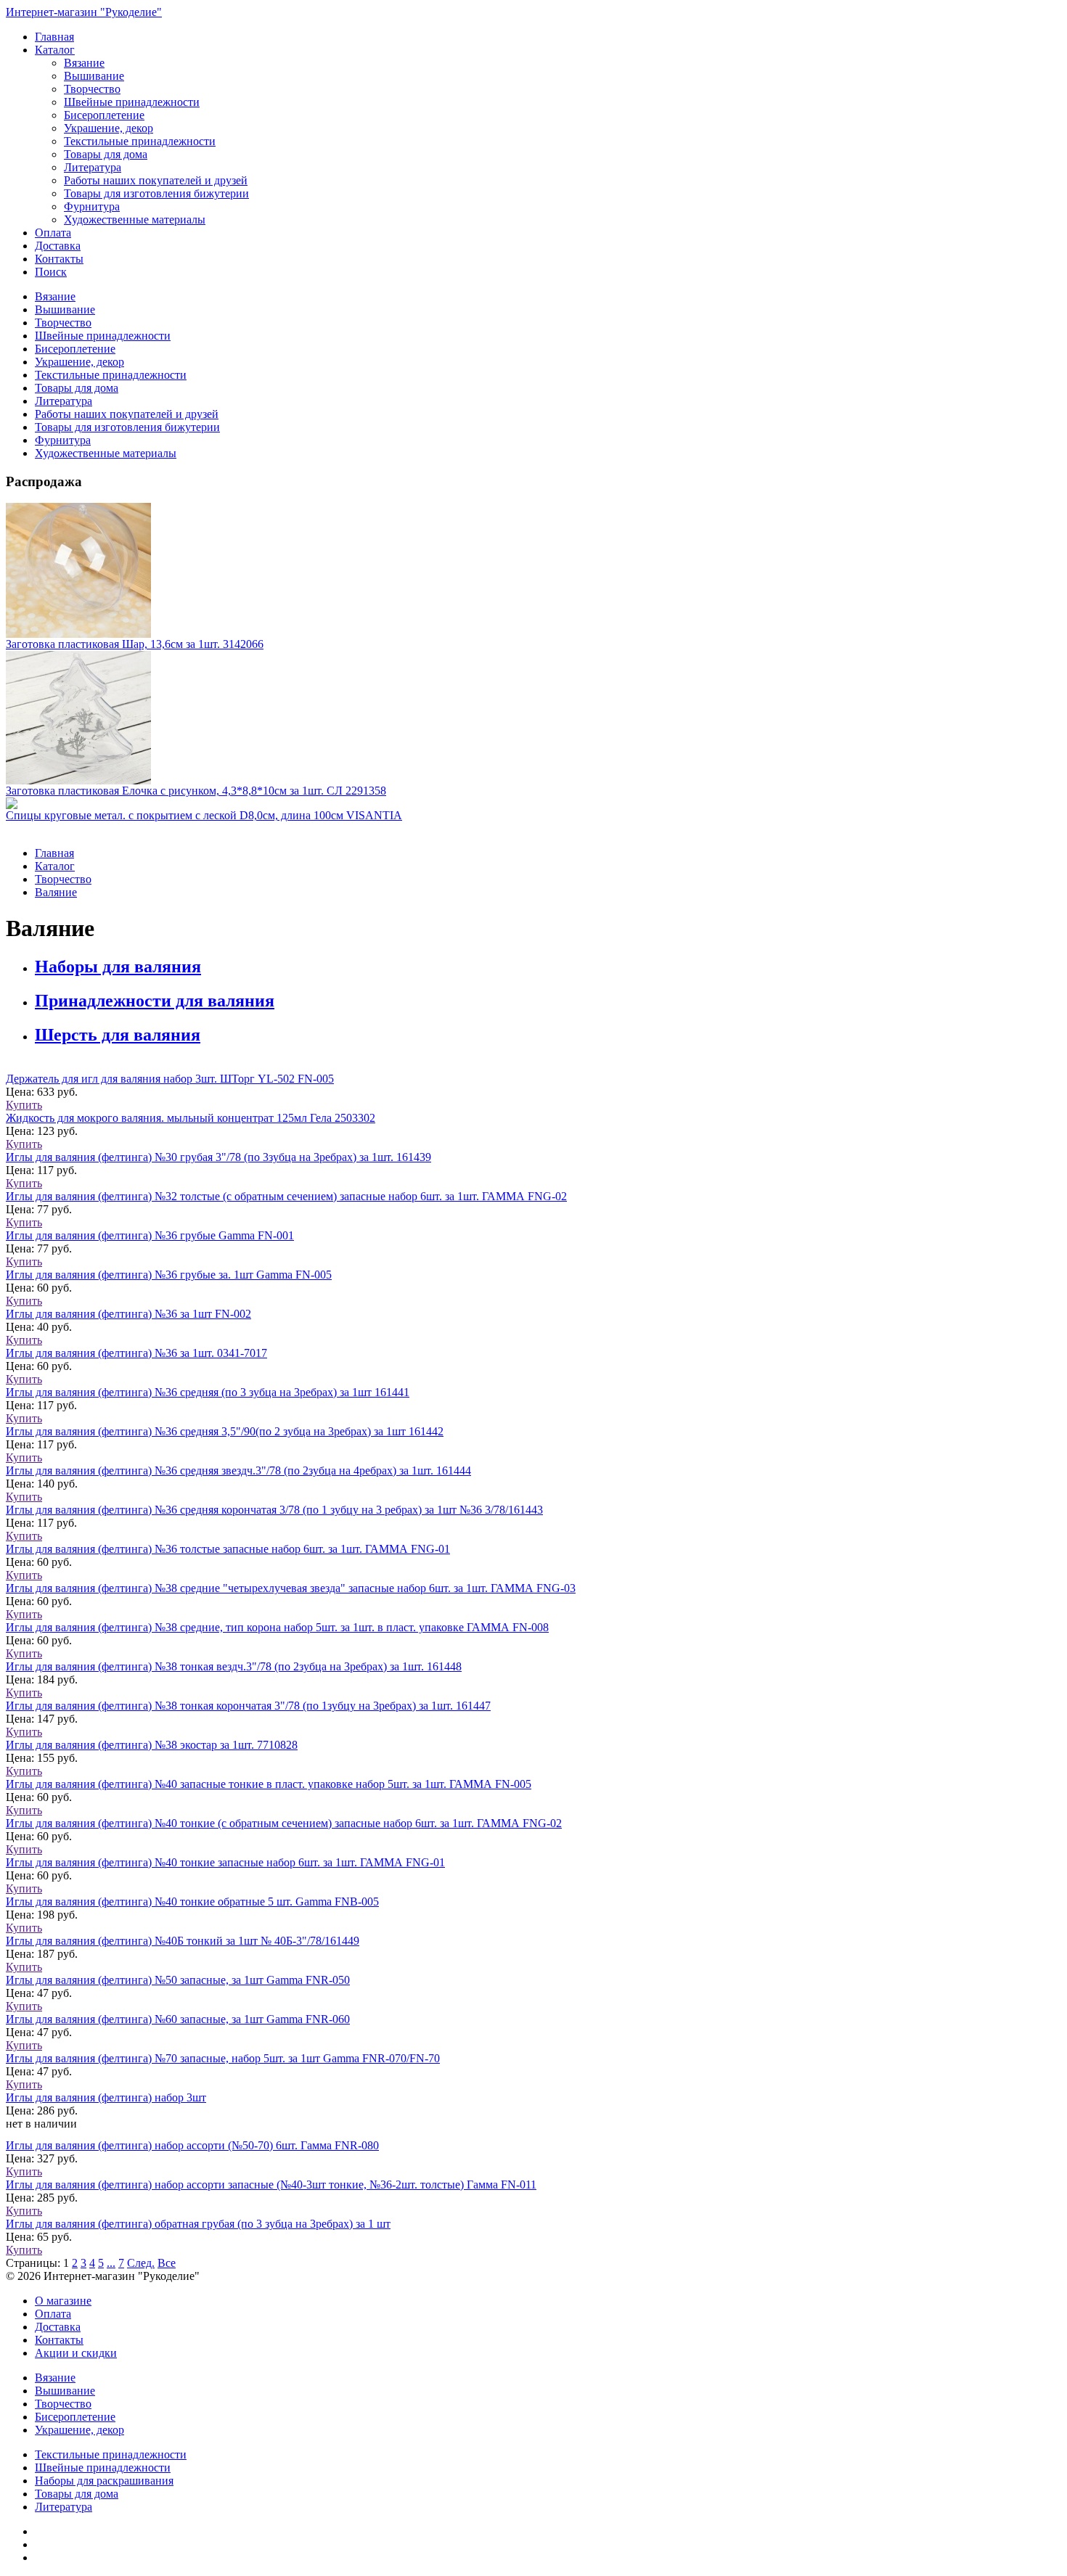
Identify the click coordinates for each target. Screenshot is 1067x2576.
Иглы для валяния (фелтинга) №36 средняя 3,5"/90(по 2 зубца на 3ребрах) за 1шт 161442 (225, 1431)
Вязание (84, 63)
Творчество (92, 89)
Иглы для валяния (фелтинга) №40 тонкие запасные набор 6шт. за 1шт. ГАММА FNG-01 (225, 1862)
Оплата (53, 233)
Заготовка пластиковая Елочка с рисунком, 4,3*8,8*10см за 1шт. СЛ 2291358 (196, 791)
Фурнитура (92, 206)
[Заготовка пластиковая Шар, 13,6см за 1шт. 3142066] (533, 570)
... (111, 2263)
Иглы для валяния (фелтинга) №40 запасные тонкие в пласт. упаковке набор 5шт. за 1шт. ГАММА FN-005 (269, 1784)
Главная (54, 37)
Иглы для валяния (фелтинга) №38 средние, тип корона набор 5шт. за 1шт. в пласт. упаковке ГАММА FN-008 (277, 1627)
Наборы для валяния (118, 967)
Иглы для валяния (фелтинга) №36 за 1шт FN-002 (128, 1314)
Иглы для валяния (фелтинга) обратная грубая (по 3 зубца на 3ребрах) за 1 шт (198, 2224)
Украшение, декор (109, 128)
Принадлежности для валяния (155, 1001)
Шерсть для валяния (118, 1035)
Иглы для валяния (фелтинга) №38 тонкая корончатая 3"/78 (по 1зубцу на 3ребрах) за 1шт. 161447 (248, 1706)
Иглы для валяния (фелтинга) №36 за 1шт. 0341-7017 (136, 1353)
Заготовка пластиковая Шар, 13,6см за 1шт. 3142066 (135, 644)
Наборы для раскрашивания (104, 2481)
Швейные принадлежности (132, 102)
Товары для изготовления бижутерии (156, 193)
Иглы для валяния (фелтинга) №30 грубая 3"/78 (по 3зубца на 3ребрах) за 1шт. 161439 (218, 1157)
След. (141, 2263)
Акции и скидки (76, 2353)
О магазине (63, 2301)
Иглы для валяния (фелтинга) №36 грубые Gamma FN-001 (150, 1235)
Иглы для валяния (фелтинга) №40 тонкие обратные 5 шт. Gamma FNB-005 (192, 1902)
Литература (93, 167)
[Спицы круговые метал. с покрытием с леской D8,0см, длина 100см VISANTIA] (533, 803)
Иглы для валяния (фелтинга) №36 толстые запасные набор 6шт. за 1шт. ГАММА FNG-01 (228, 1549)
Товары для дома (106, 154)
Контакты (59, 259)
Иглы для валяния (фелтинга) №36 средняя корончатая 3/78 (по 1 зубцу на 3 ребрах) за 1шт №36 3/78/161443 (274, 1510)
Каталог (55, 50)
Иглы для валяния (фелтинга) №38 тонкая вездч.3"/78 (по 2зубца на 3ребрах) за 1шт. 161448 (234, 1666)
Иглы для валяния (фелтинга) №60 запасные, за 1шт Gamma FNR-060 (178, 2019)
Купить (24, 1105)
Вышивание (94, 76)
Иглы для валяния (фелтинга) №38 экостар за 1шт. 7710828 (152, 1745)
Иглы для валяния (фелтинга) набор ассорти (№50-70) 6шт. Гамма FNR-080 (192, 2145)
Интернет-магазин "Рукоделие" (84, 12)
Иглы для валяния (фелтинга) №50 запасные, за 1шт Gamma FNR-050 (178, 1980)
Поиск (51, 272)
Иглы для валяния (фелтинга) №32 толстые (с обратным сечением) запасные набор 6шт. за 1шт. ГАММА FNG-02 (286, 1196)
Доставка (58, 246)
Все (167, 2263)
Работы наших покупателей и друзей (156, 180)
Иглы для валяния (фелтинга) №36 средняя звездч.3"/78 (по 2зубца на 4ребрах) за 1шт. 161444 (238, 1470)
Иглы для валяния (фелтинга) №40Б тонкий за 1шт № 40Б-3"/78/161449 (183, 1941)
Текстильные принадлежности (140, 141)
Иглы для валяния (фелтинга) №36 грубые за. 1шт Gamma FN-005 (169, 1275)
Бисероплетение (104, 115)
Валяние (56, 892)
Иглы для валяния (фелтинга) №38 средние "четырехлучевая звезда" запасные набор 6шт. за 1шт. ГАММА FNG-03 (291, 1588)
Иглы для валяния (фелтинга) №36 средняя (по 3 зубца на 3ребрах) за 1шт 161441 (208, 1392)
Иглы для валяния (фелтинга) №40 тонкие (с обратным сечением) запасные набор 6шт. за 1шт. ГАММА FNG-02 (284, 1823)
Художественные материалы (135, 220)
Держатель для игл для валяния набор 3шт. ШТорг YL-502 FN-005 (170, 1079)
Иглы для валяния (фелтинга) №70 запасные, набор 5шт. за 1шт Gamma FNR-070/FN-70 (223, 2058)
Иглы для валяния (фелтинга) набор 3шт (106, 2097)
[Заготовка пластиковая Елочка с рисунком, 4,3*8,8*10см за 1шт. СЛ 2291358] (533, 718)
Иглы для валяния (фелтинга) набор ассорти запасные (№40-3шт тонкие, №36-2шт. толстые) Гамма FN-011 (271, 2185)
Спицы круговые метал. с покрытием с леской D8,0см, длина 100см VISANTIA (204, 815)
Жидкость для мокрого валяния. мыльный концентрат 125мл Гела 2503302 (191, 1118)
